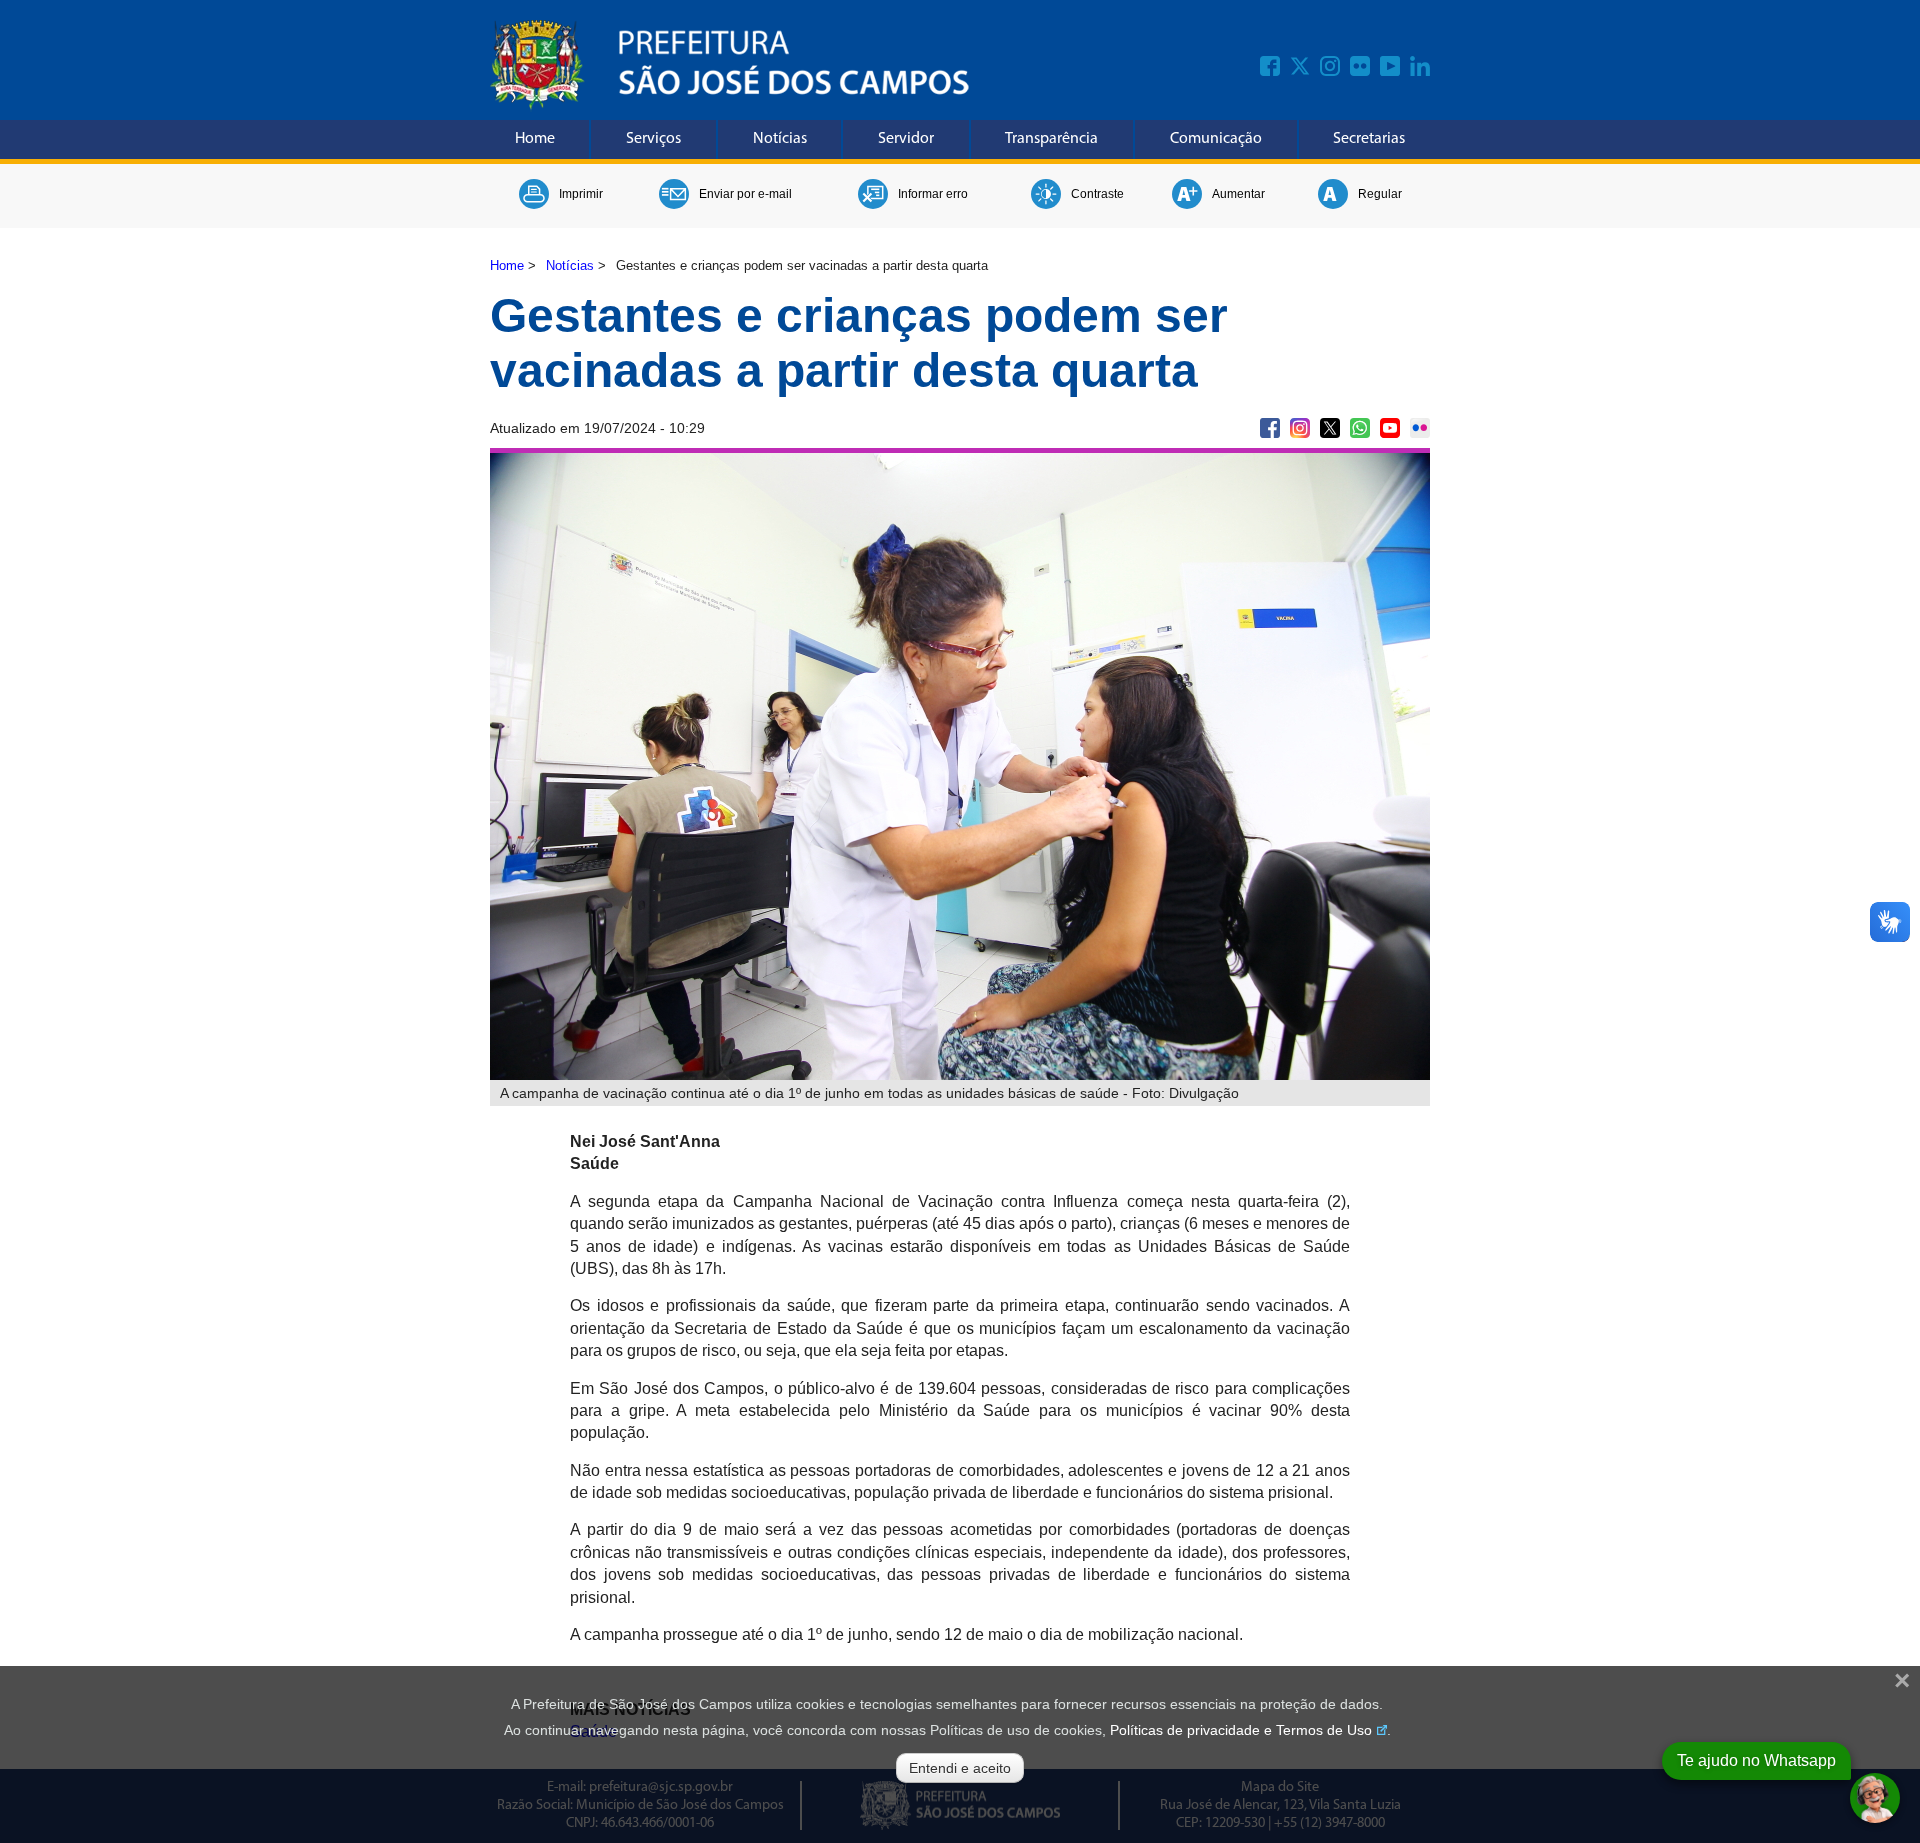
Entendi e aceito (960, 1768)
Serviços (653, 139)
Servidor (906, 139)
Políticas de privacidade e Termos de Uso (1241, 1730)
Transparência (1051, 139)
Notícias (780, 139)
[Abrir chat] (1875, 1798)
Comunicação (1216, 139)
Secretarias (1369, 139)
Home (535, 139)
